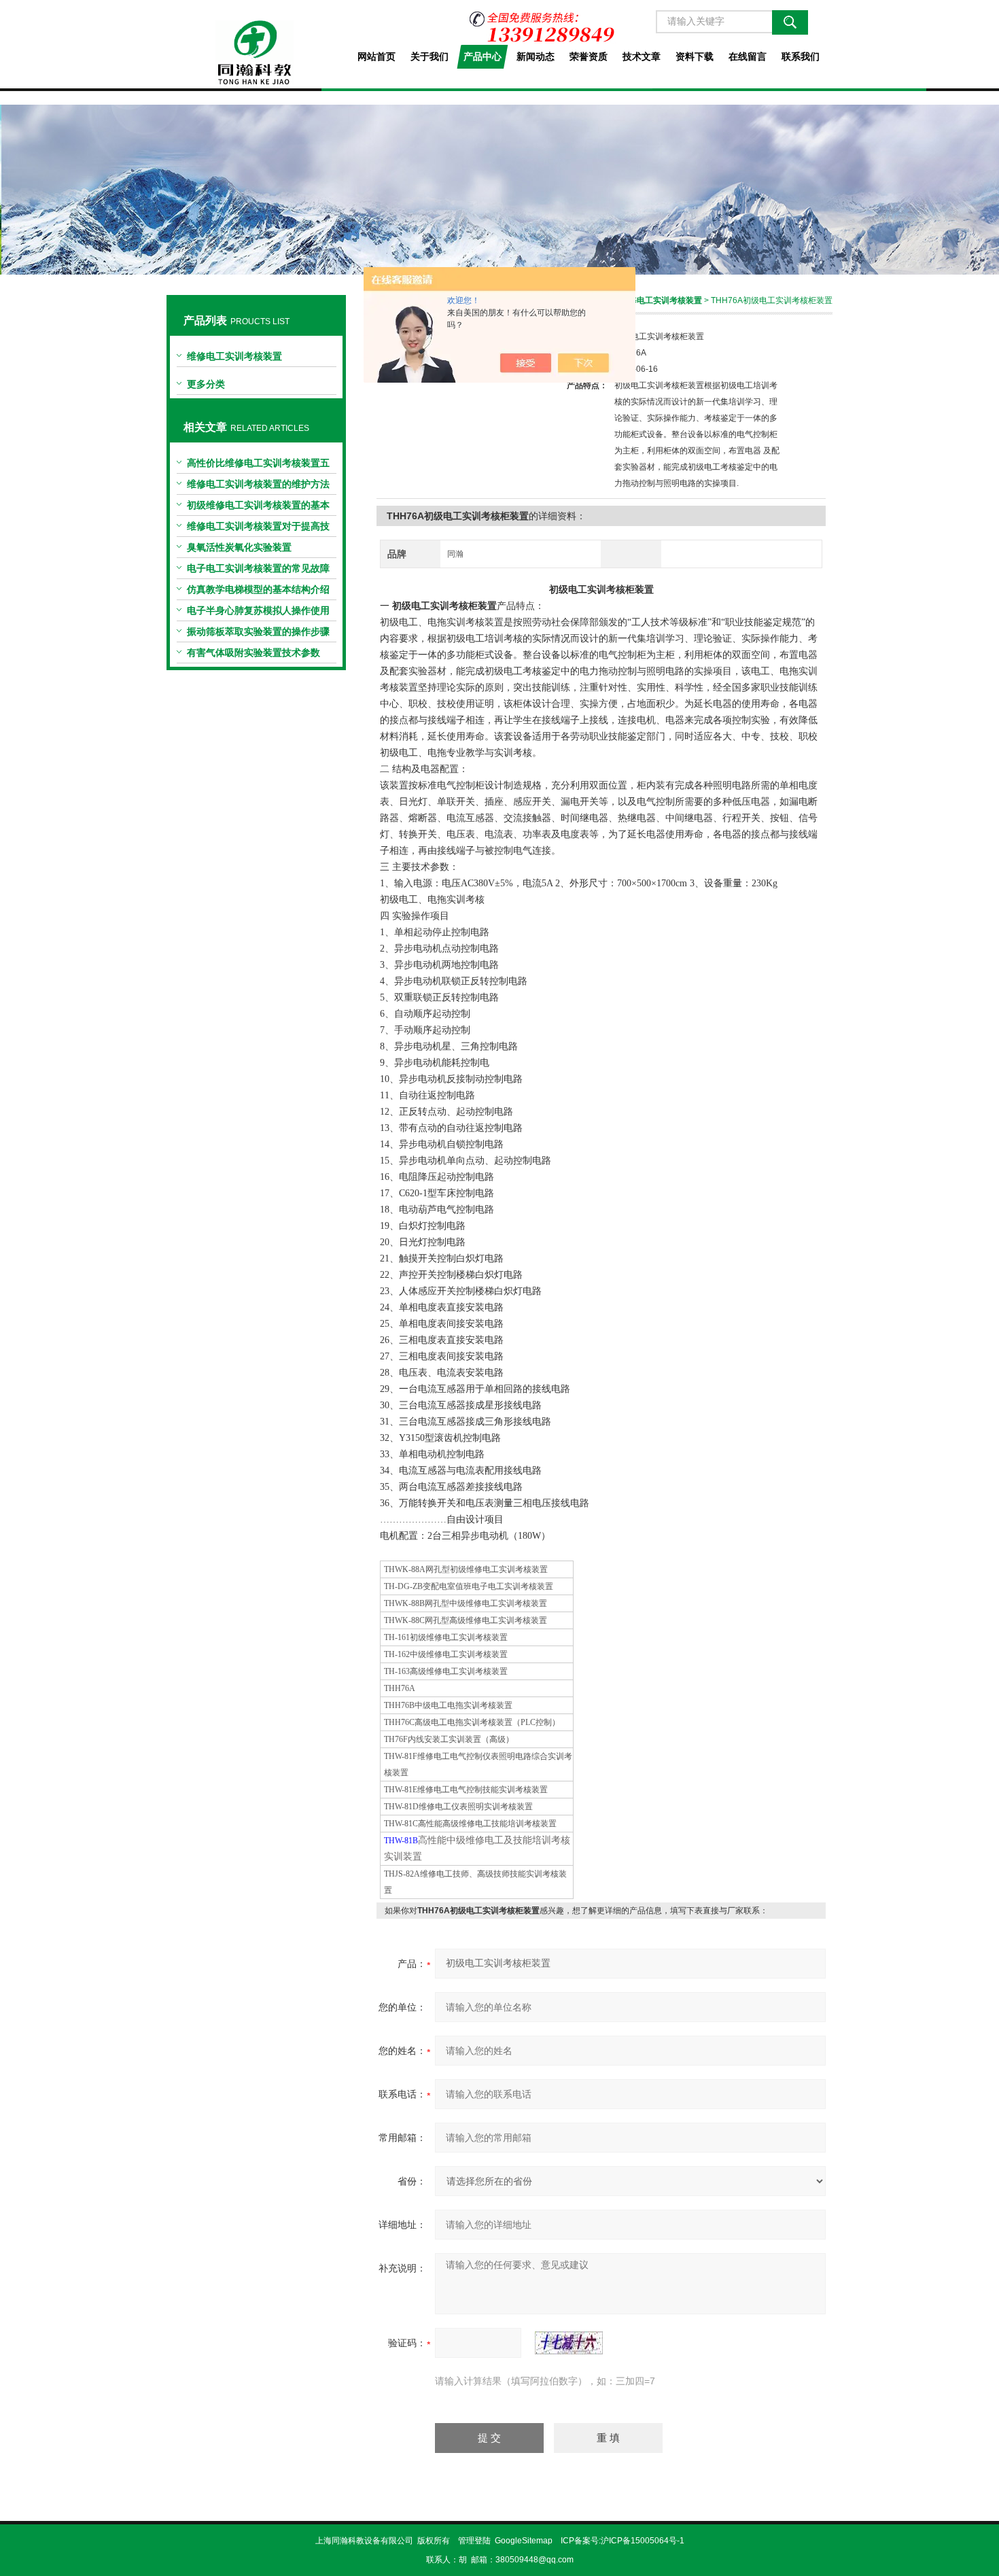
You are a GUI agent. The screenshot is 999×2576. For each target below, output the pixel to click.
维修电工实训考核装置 (234, 356)
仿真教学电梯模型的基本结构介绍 (258, 589)
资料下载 (695, 56)
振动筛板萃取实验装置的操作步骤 (258, 631)
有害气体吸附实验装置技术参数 (253, 652)
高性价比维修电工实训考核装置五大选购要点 (258, 466)
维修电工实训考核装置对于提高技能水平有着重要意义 (258, 529)
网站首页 (376, 56)
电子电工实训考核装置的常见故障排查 (258, 571)
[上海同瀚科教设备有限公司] (256, 42)
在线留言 (748, 56)
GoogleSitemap (524, 2541)
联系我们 (801, 56)
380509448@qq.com (534, 2560)
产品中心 (483, 56)
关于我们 (430, 56)
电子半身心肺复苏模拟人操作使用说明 (258, 613)
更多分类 (206, 384)
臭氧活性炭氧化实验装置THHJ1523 (239, 550)
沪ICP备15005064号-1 (643, 2541)
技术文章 (642, 56)
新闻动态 (536, 56)
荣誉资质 (589, 56)
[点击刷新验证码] (569, 2343)
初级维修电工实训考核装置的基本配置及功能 (258, 508)
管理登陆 (474, 2541)
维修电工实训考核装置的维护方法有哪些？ (258, 487)
